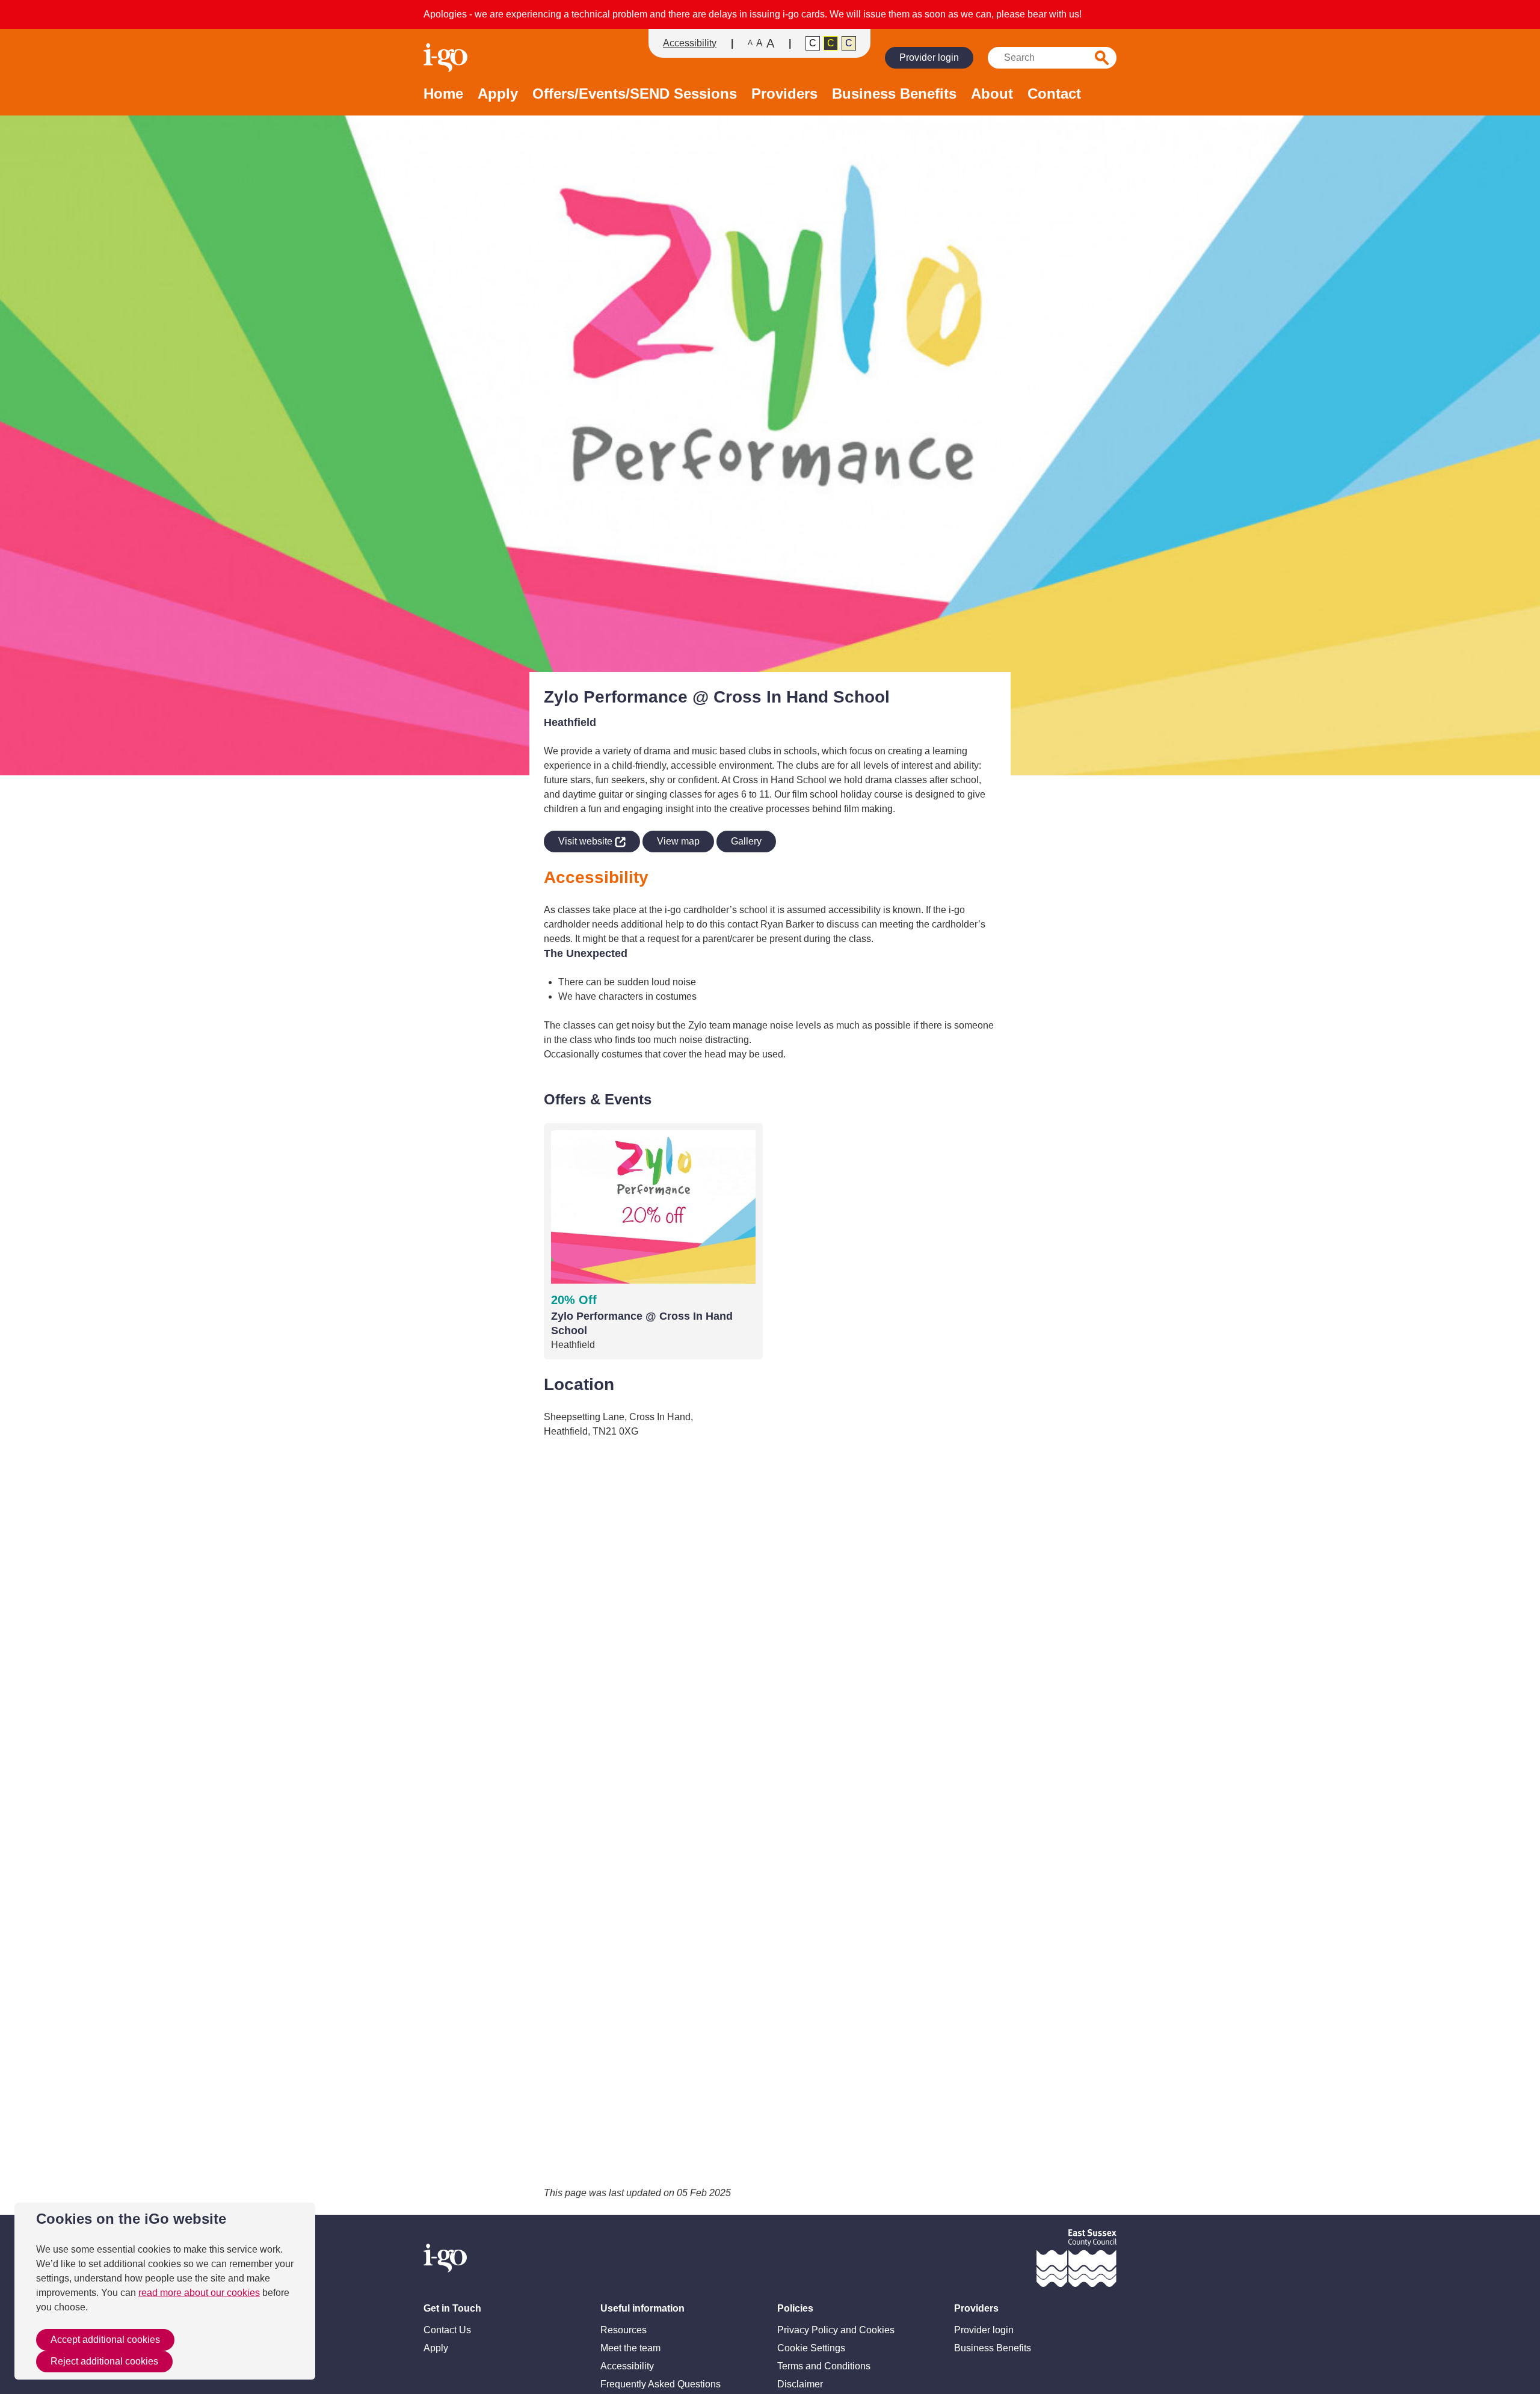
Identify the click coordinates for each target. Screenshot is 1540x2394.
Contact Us (447, 2330)
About (992, 94)
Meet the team (630, 2348)
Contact (1054, 94)
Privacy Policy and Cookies (836, 2330)
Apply (498, 94)
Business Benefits (894, 94)
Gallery (746, 841)
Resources (624, 2330)
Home (443, 94)
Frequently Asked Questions (661, 2384)
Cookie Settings (811, 2348)
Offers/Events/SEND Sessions (635, 94)
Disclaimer (800, 2384)
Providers (784, 94)
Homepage (447, 58)
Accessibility (690, 43)
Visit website (579, 839)
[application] (770, 1812)
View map (678, 841)
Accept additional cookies (105, 2340)
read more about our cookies (199, 2293)
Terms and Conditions (824, 2366)
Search (1102, 58)
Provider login (929, 57)
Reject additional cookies (104, 2361)
